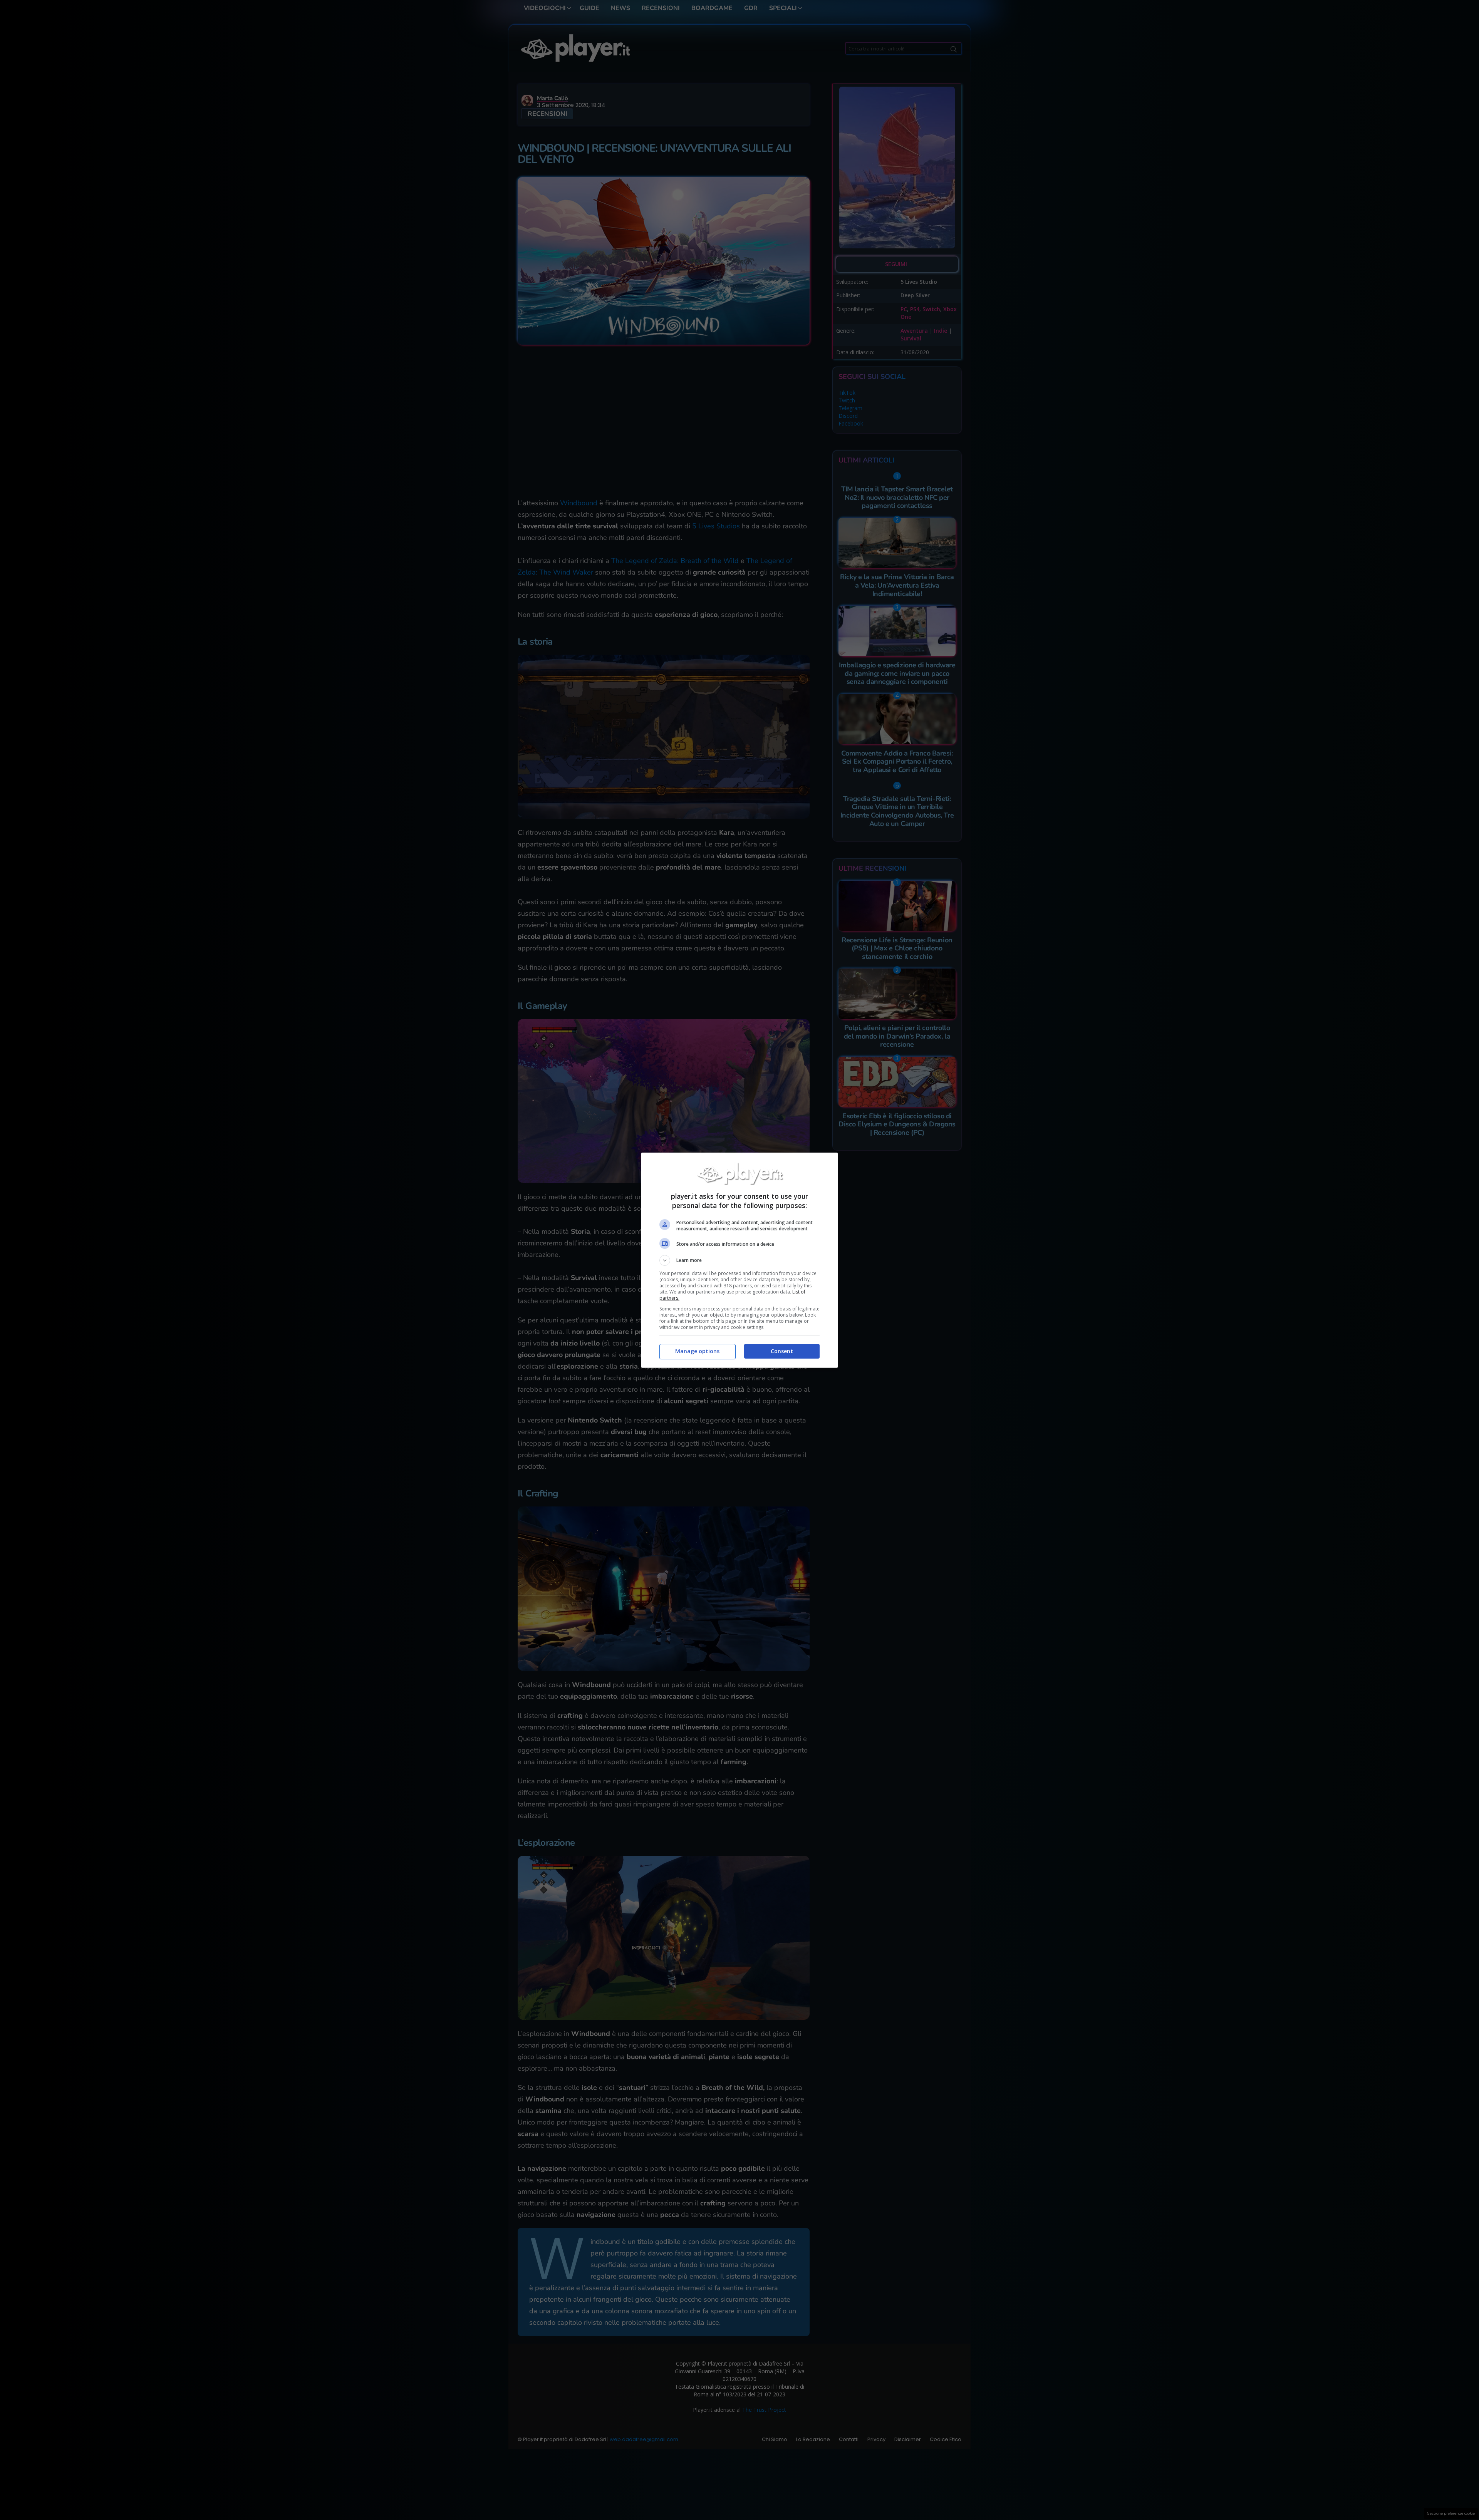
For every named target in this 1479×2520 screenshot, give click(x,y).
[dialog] (739, 1260)
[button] (739, 1260)
